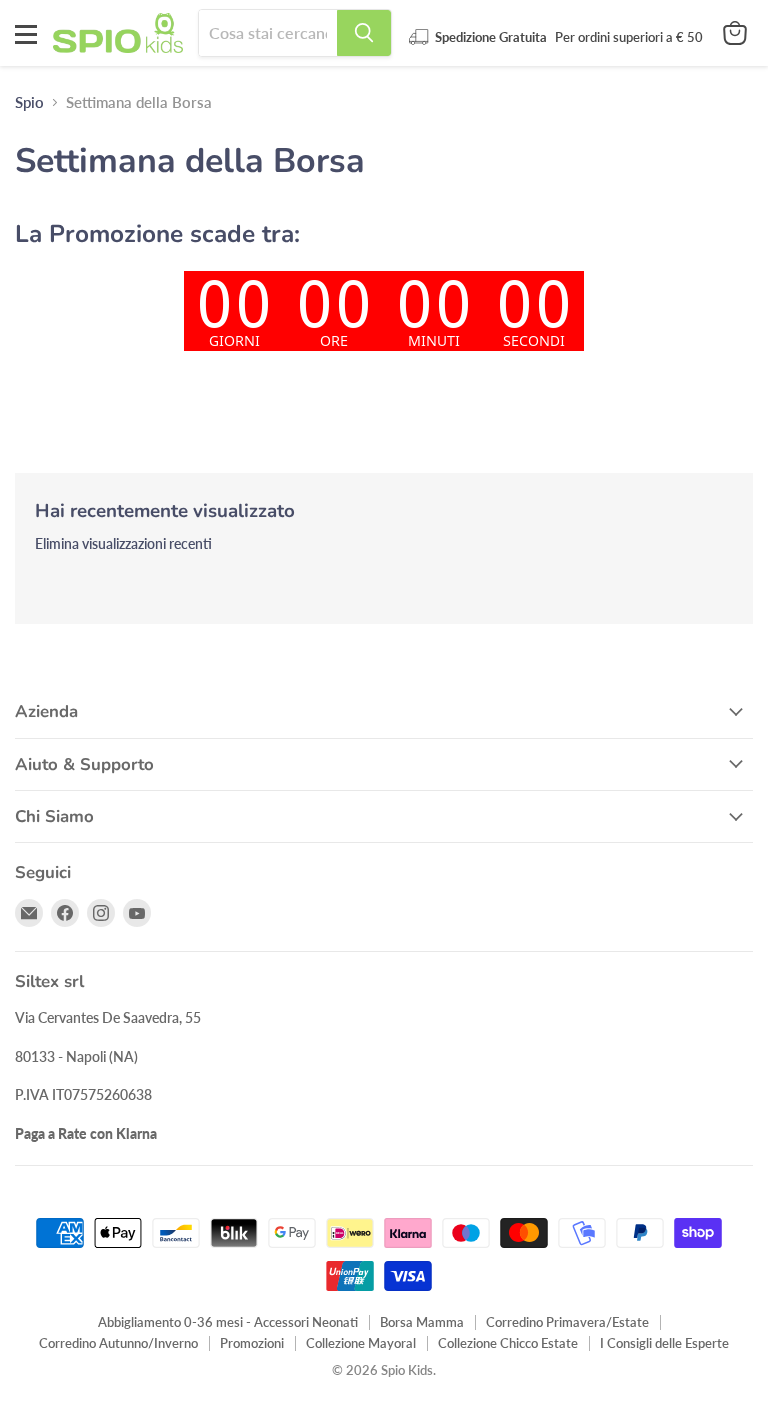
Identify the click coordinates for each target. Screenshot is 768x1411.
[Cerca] (364, 33)
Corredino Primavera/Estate (567, 1322)
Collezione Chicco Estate (508, 1343)
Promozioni (252, 1343)
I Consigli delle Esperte (664, 1343)
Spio (29, 102)
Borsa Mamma (422, 1322)
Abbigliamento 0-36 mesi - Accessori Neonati (228, 1322)
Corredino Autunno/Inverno (118, 1343)
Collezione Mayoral (361, 1343)
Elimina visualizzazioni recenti (123, 544)
